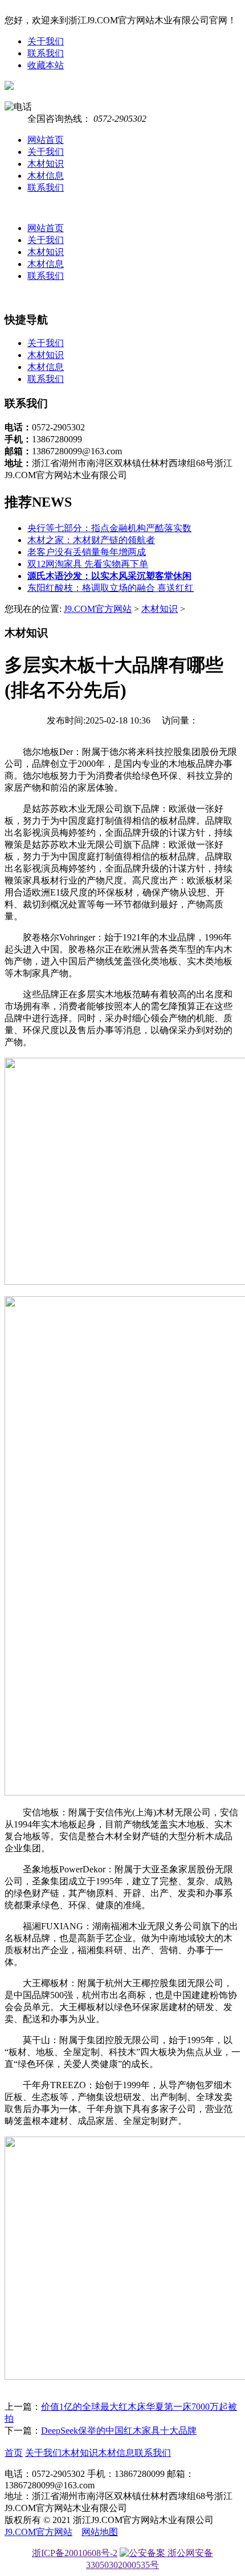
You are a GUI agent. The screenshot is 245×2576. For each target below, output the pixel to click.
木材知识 (46, 164)
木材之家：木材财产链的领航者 (91, 540)
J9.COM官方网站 (98, 609)
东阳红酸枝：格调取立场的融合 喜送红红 (111, 588)
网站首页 (46, 140)
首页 (14, 2453)
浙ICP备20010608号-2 (75, 2553)
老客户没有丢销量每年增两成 (87, 552)
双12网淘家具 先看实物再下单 (88, 564)
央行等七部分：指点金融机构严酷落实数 (109, 528)
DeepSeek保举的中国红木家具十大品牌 (119, 2431)
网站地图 (100, 2532)
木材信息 (46, 176)
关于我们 (46, 41)
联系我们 (46, 53)
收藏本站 (46, 65)
